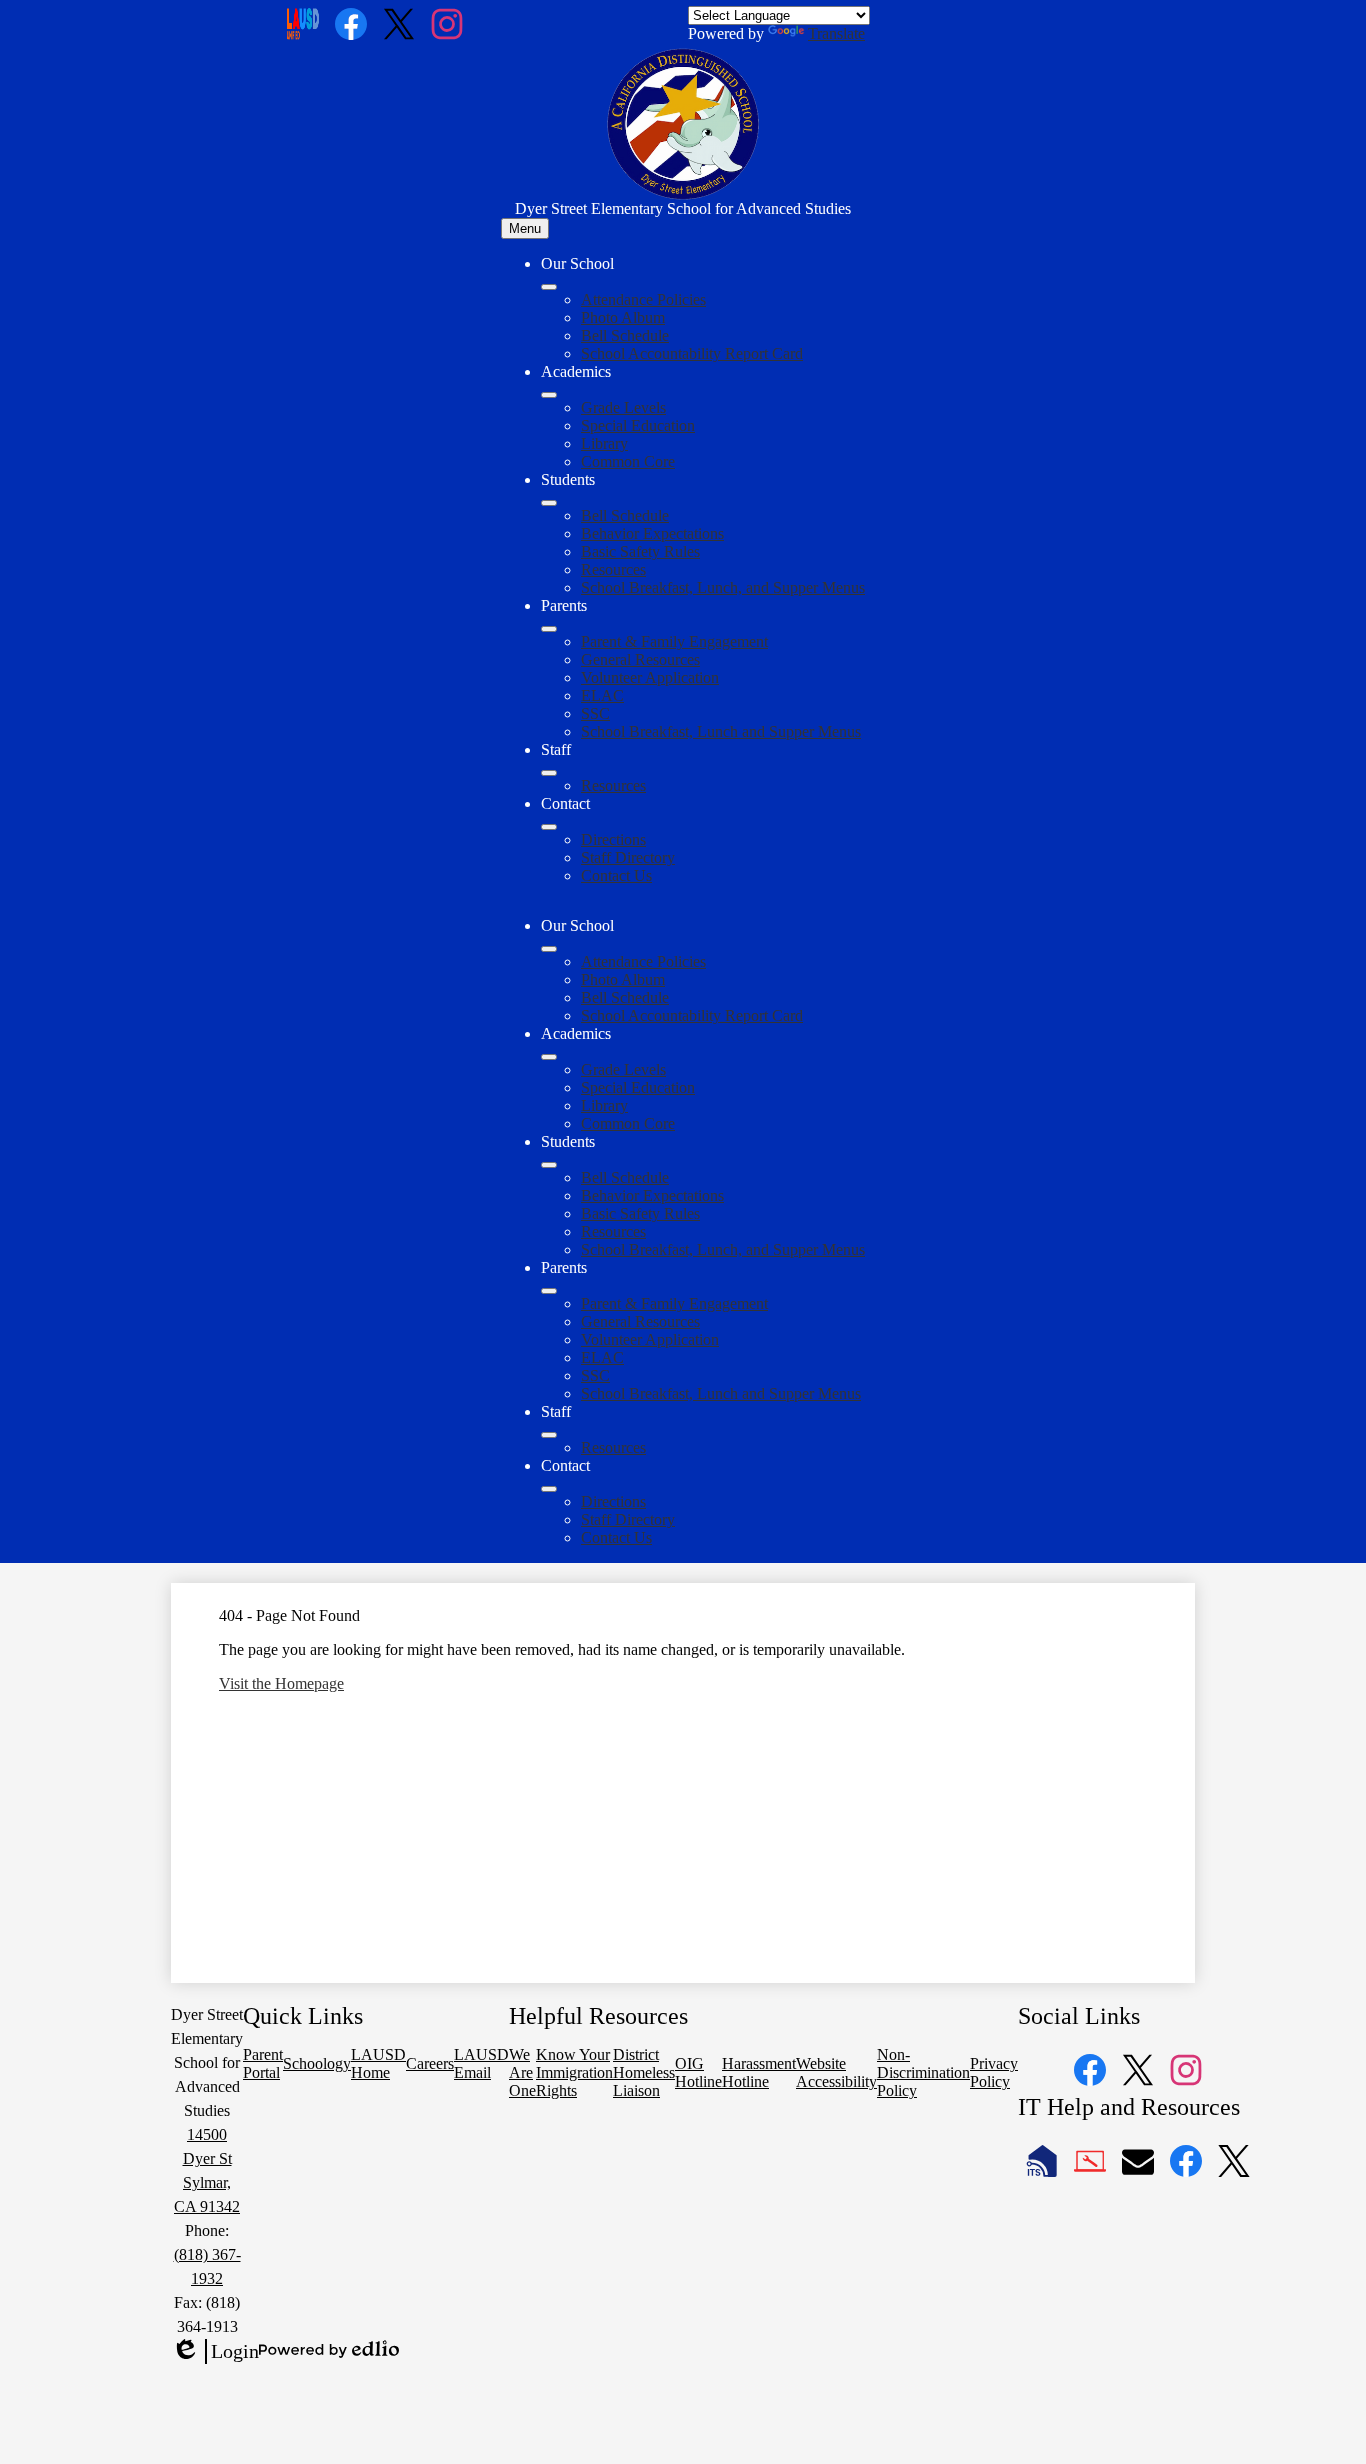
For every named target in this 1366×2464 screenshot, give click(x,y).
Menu (525, 228)
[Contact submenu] (549, 827)
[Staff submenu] (549, 773)
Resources (613, 569)
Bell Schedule (625, 335)
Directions (613, 839)
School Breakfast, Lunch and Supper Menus (721, 731)
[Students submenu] (549, 503)
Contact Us (616, 875)
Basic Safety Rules (640, 551)
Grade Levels (623, 407)
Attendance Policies (643, 299)
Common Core (628, 461)
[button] (549, 949)
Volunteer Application (650, 677)
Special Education (638, 425)
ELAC (602, 695)
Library (604, 443)
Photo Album (623, 317)
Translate (836, 33)
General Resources (640, 659)
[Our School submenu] (549, 287)
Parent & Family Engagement (674, 641)
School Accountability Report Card (692, 353)
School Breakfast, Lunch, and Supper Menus (723, 587)
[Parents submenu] (549, 629)
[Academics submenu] (549, 395)
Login (215, 2352)
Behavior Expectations (652, 533)
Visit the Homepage (281, 1683)
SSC (595, 713)
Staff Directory (628, 857)
